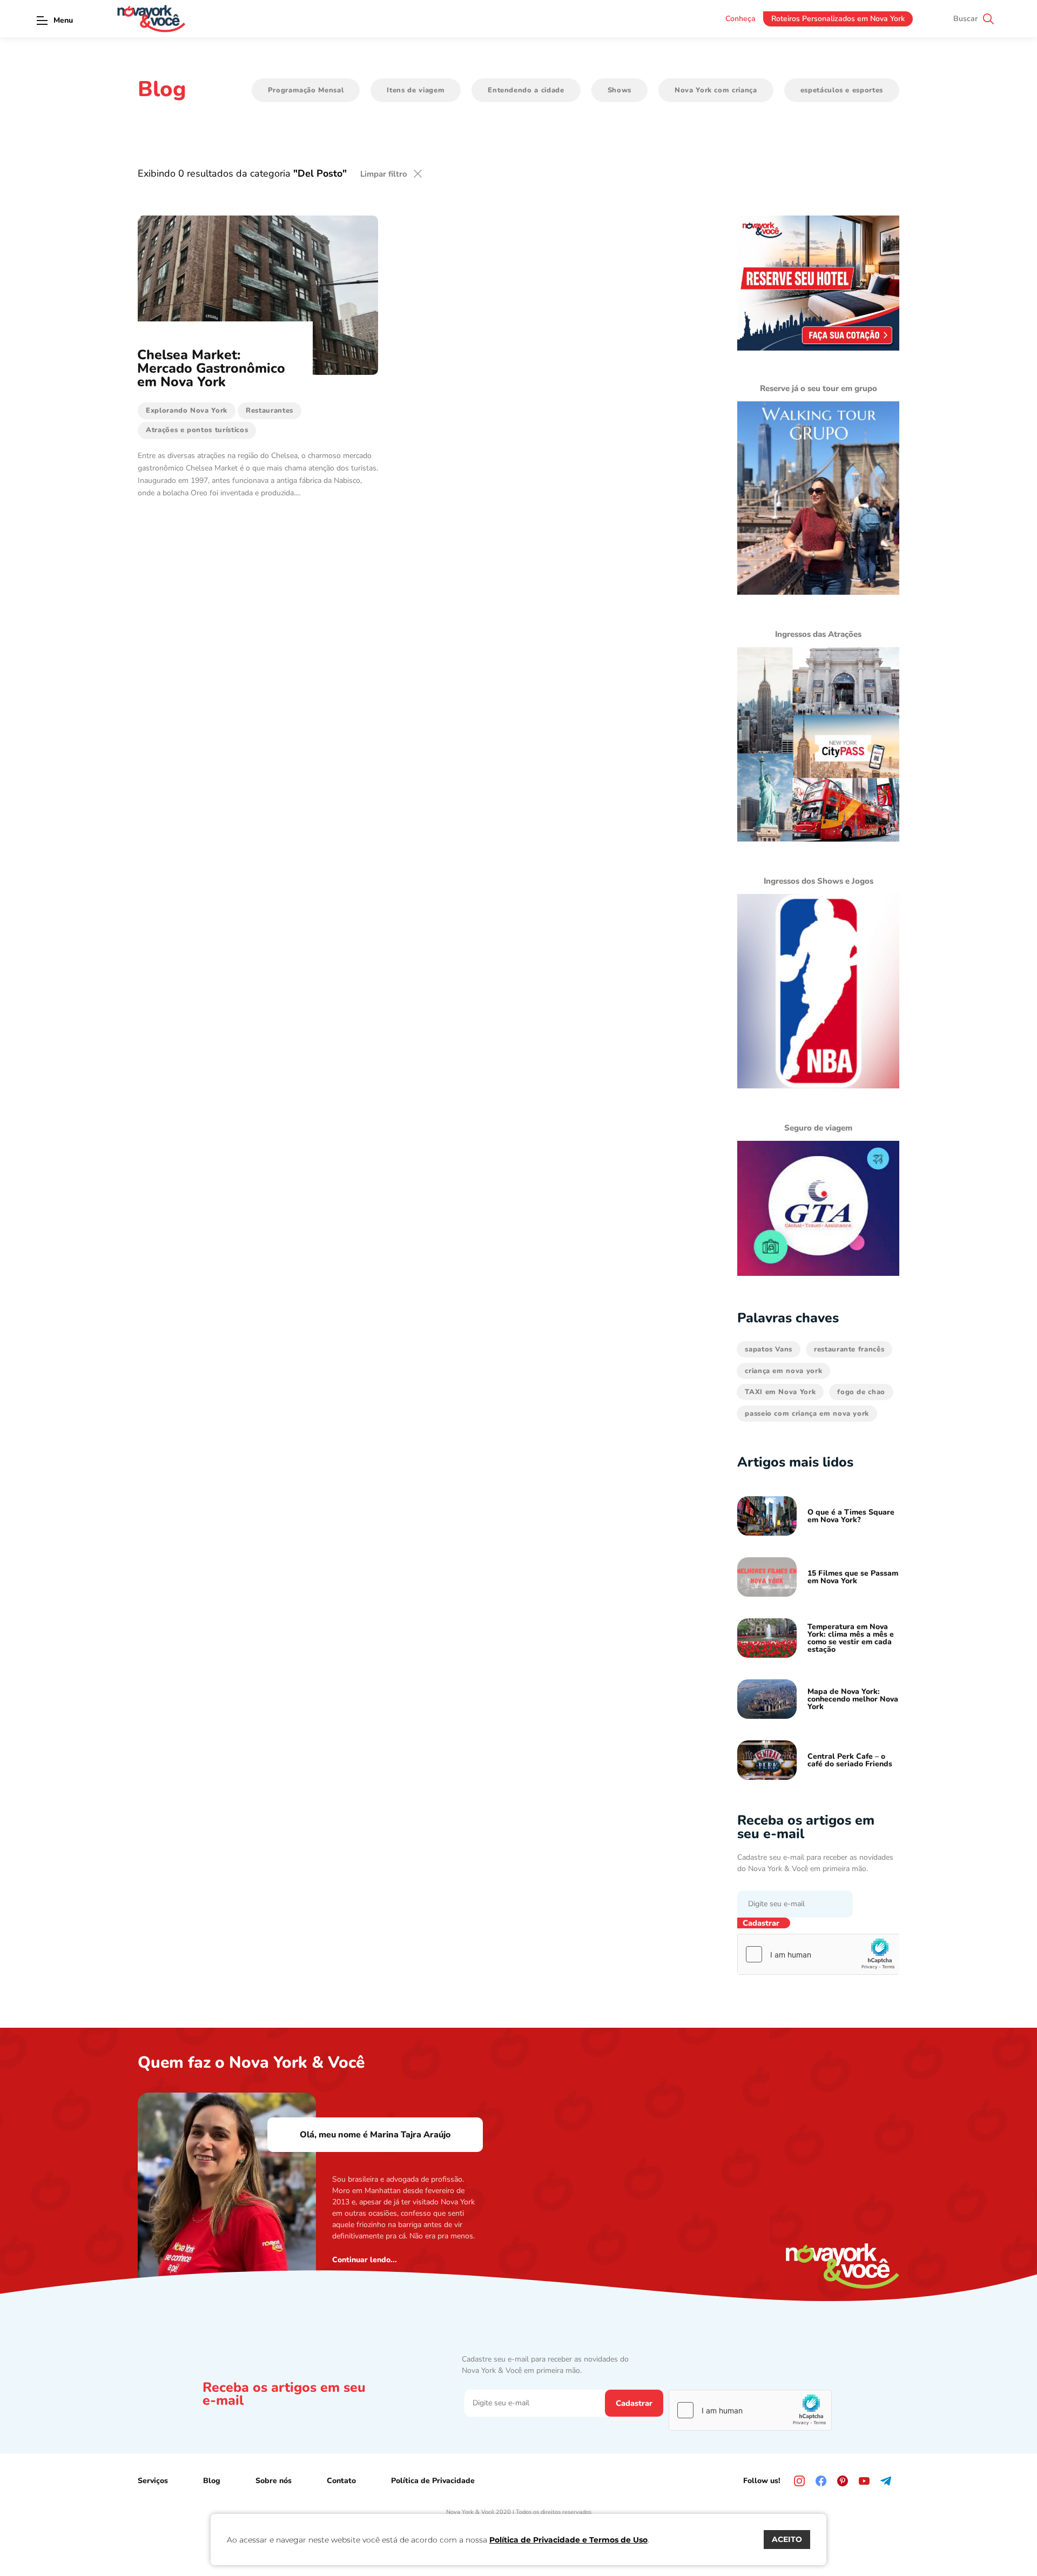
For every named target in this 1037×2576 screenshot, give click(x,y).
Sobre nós (274, 2481)
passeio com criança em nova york (807, 1414)
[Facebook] (821, 2481)
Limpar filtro (384, 174)
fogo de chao (861, 1392)
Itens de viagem (416, 90)
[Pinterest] (843, 2481)
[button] (42, 20)
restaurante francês (849, 1349)
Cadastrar (761, 1923)
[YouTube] (864, 2481)
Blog (212, 2481)
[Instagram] (799, 2481)
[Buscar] (988, 19)
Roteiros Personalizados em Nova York (838, 19)
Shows (619, 90)
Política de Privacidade (433, 2481)
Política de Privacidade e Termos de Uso (568, 2540)
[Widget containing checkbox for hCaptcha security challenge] (819, 1954)
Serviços (153, 2481)
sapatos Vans (769, 1349)
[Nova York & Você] (151, 19)
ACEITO (787, 2539)
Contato (341, 2481)
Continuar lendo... (365, 2260)
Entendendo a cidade (526, 90)
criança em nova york (783, 1371)
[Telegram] (886, 2481)
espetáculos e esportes (842, 90)
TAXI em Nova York (780, 1392)
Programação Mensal (306, 90)
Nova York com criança (716, 90)
